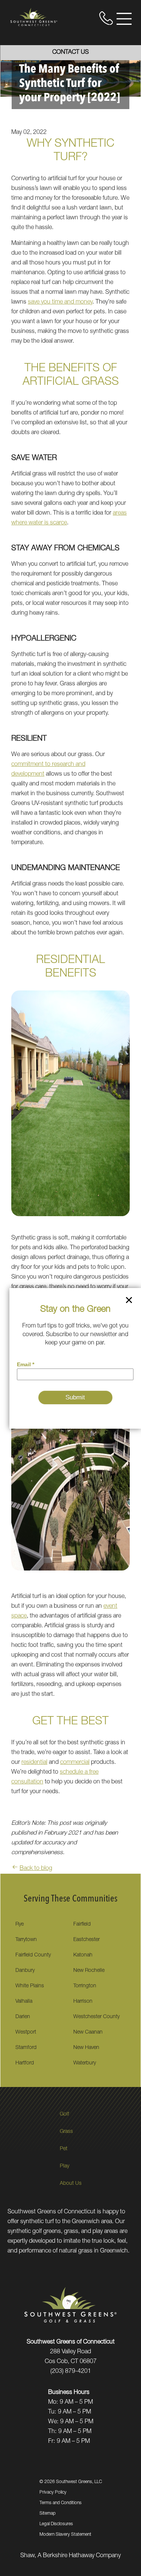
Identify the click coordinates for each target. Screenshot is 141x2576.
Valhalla (24, 2002)
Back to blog (36, 1869)
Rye (20, 1924)
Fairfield (82, 1924)
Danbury (25, 1971)
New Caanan (88, 2032)
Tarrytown (26, 1940)
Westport (26, 2032)
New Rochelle (89, 1971)
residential (34, 1763)
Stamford (26, 2048)
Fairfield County (33, 1955)
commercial (75, 1763)
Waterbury (85, 2063)
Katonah (83, 1955)
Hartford (25, 2063)
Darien (23, 2017)
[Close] (129, 1302)
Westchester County (96, 2017)
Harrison (83, 2002)
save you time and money (60, 302)
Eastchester (86, 1940)
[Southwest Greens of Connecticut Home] (34, 17)
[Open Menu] (124, 19)
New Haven (86, 2048)
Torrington (85, 1986)
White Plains (30, 1986)
